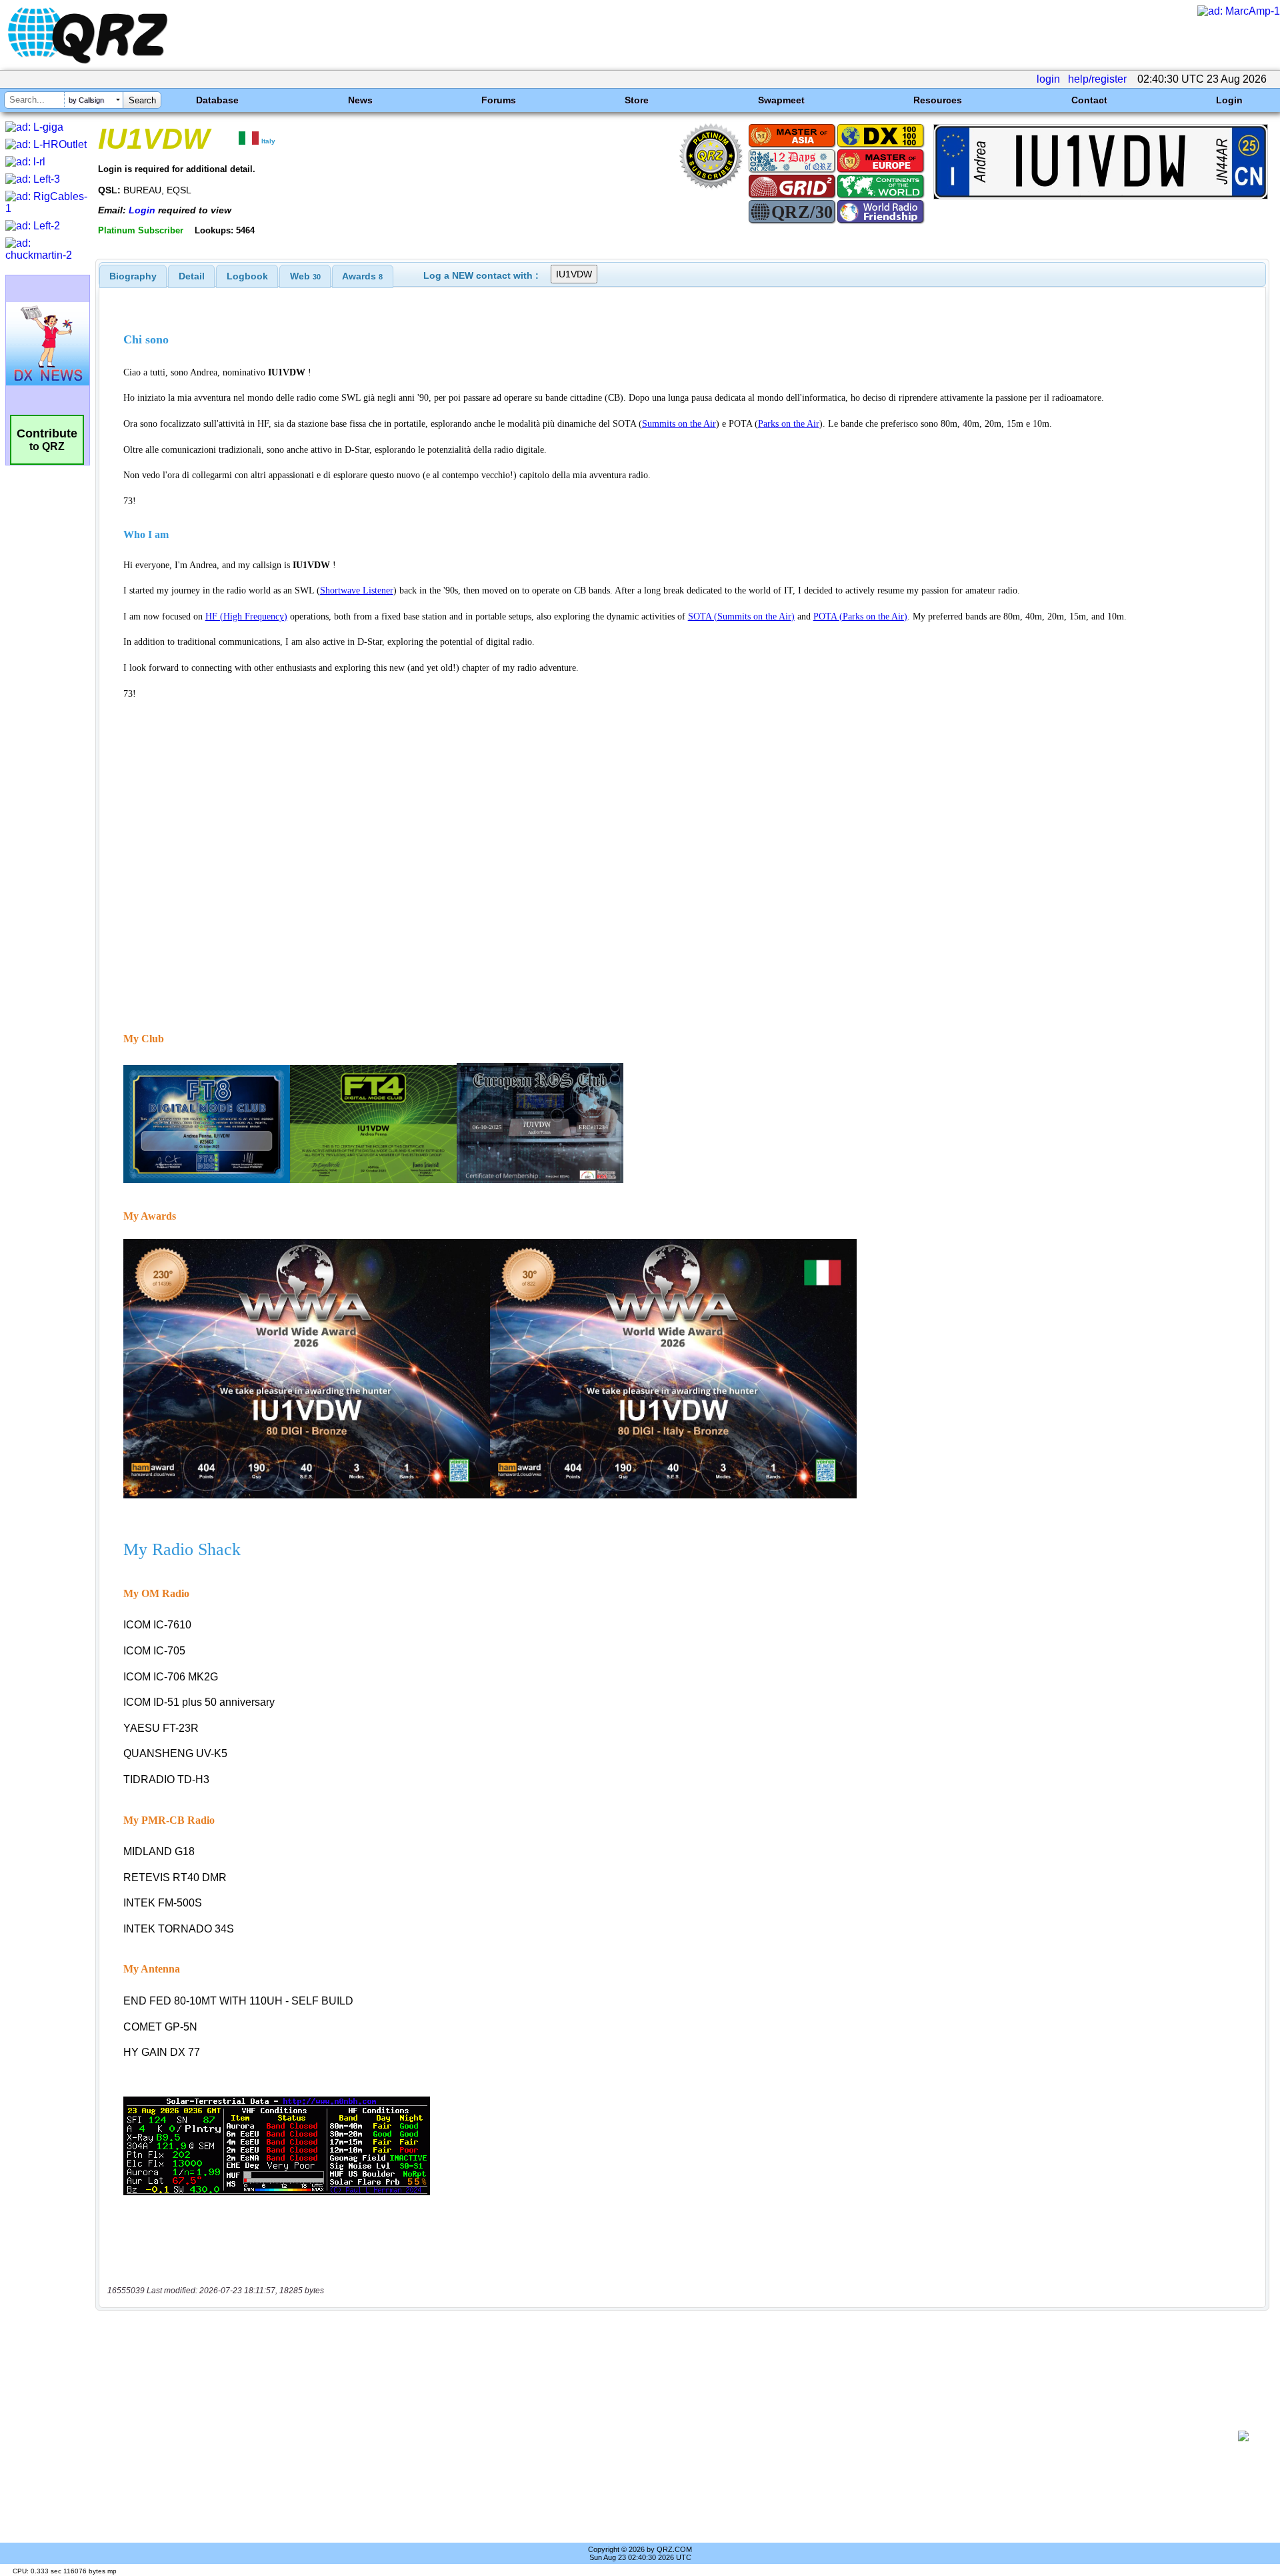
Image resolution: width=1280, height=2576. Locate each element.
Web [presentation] (305, 276)
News (360, 100)
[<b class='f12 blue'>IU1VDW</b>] (1101, 196)
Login (1229, 100)
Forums (499, 100)
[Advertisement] (667, 2436)
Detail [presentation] (192, 276)
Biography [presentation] (133, 276)
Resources (938, 100)
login (1048, 79)
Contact (1089, 100)
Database (217, 100)
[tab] (133, 276)
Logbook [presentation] (247, 276)
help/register (1097, 79)
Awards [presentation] (362, 276)
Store (637, 100)
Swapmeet (781, 100)
